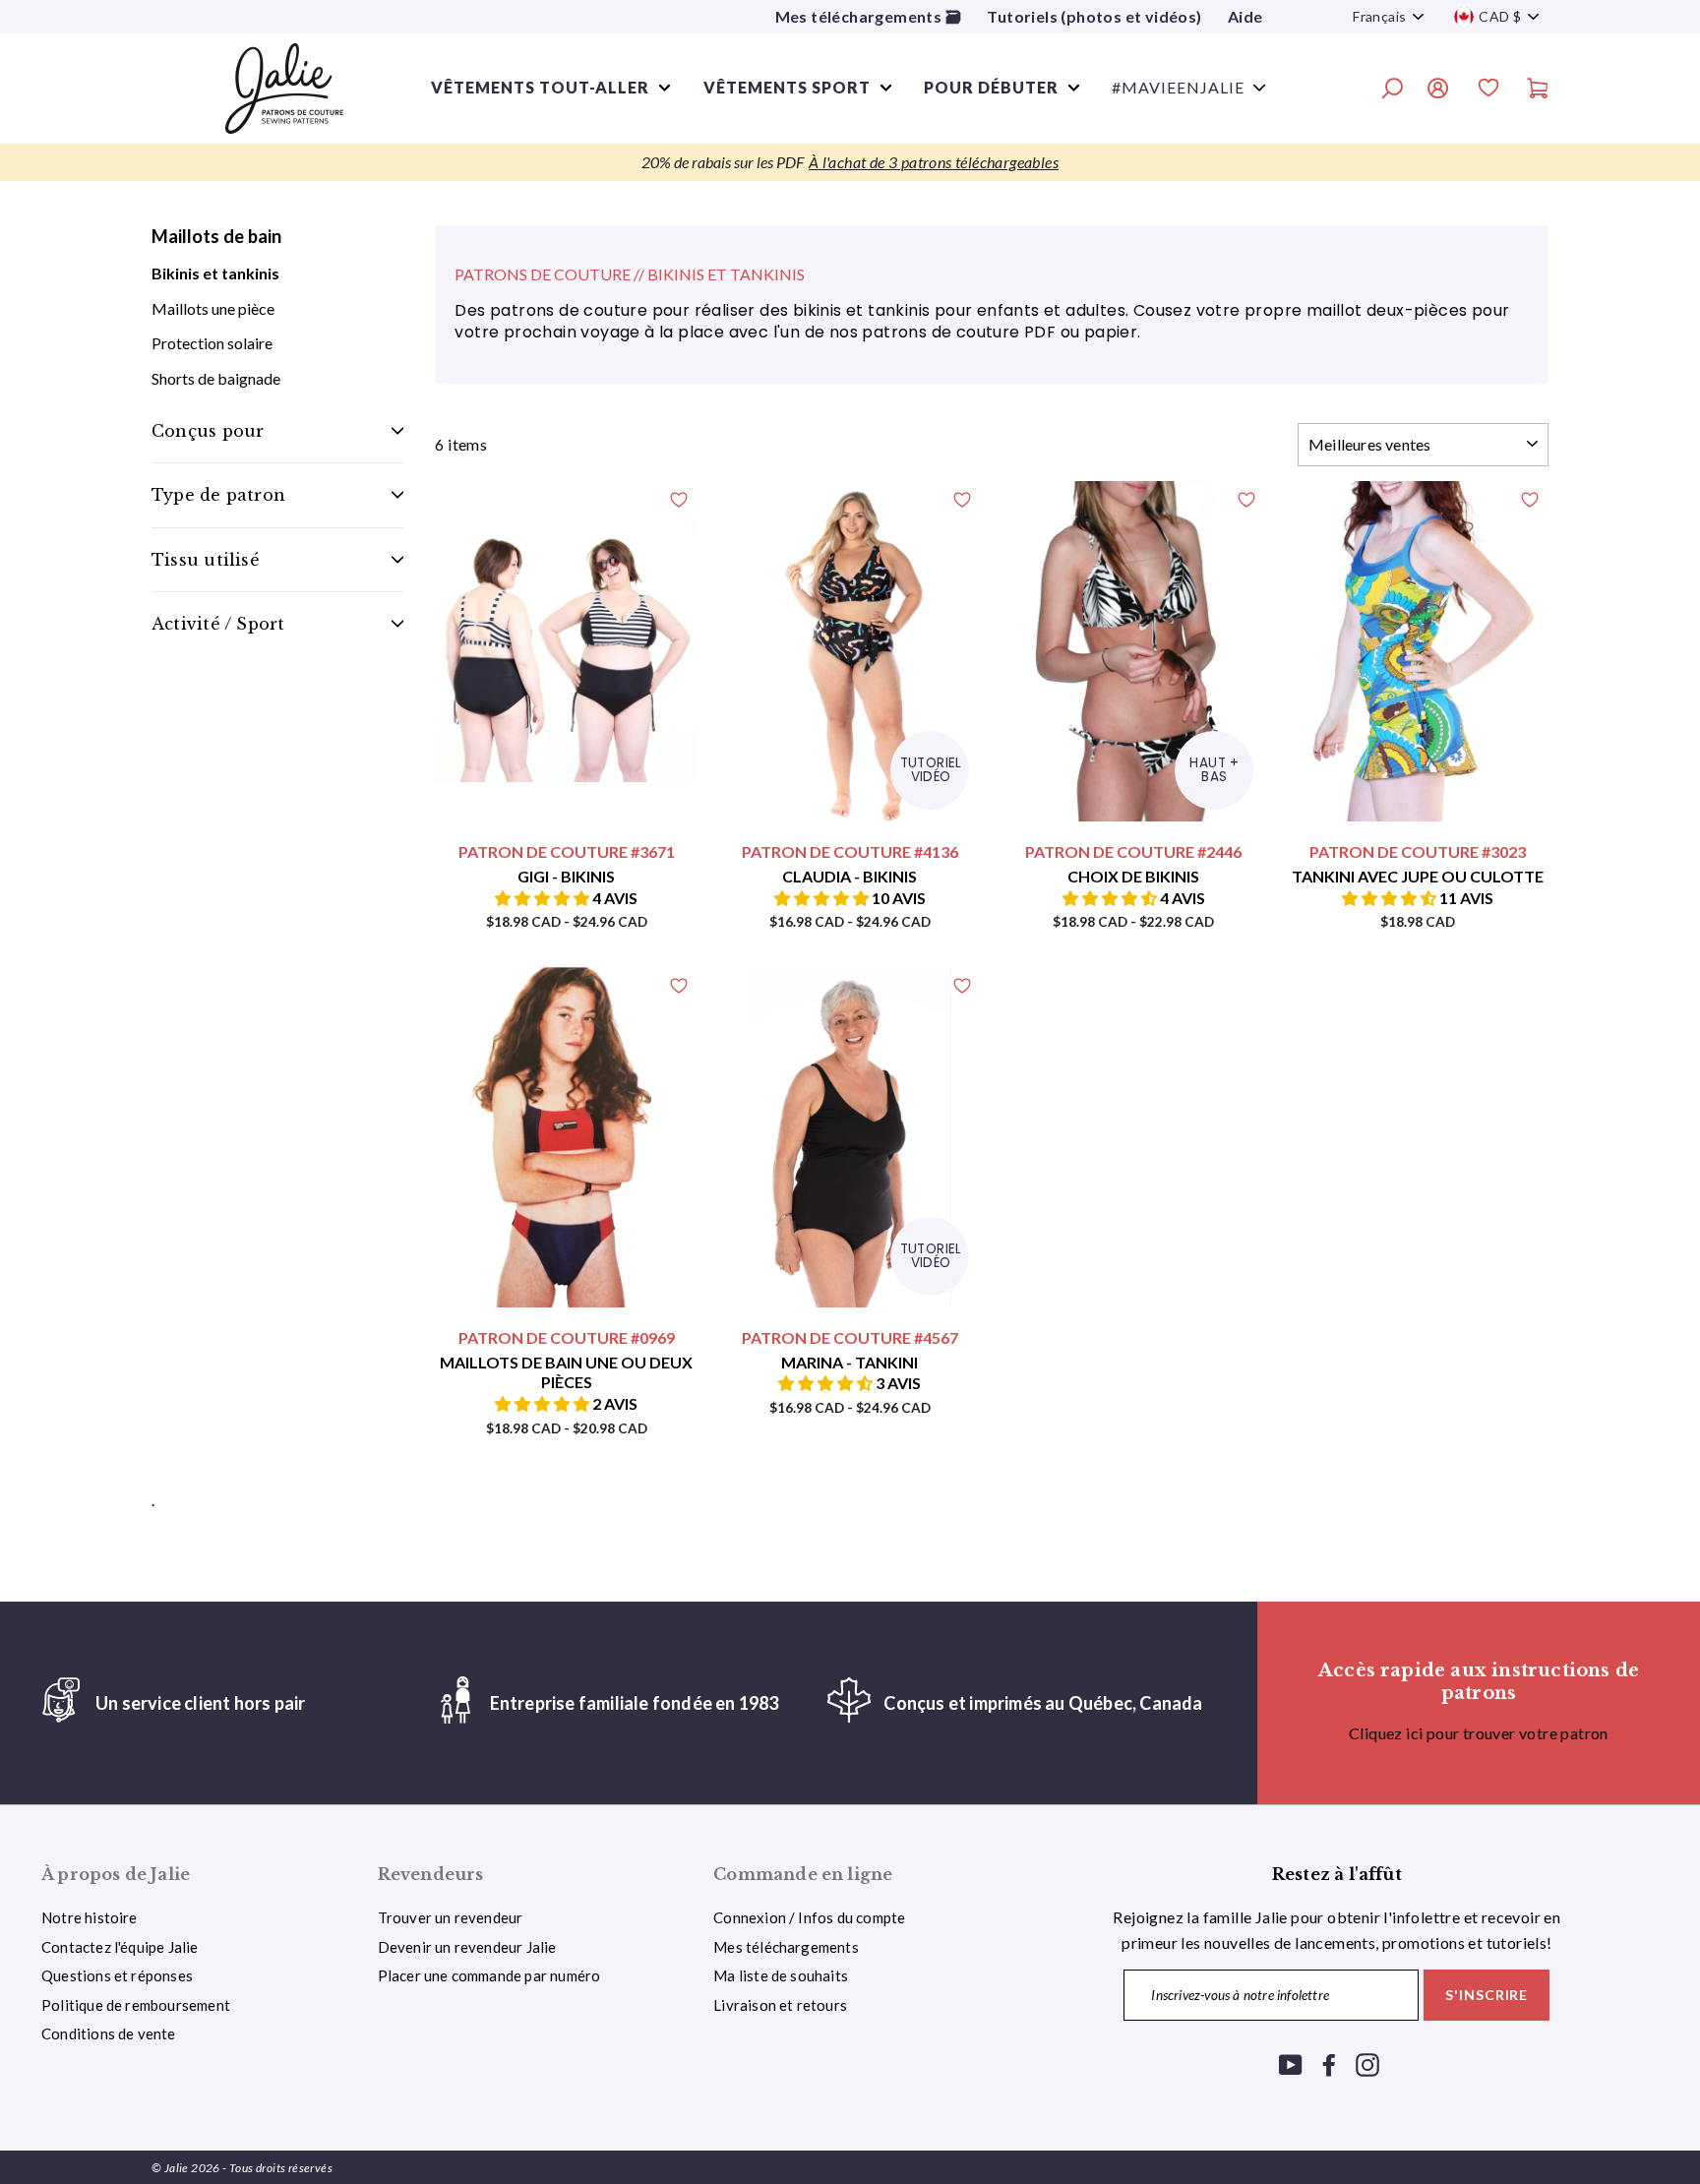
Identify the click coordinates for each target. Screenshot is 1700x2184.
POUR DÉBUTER (991, 87)
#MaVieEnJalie (1178, 87)
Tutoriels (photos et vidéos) (1094, 16)
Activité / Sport (218, 624)
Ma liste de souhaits (781, 1975)
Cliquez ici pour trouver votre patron (1479, 1733)
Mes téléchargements (786, 1947)
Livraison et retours (780, 2005)
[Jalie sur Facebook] (1329, 2063)
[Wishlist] (1488, 91)
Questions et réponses (117, 1975)
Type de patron (218, 495)
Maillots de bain (216, 236)
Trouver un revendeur (451, 1917)
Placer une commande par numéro (489, 1975)
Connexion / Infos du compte (809, 1917)
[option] (850, 162)
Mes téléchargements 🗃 (868, 16)
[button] (544, 898)
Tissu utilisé (206, 560)
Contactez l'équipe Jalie (120, 1947)
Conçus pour (208, 431)
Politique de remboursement (136, 2005)
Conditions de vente (109, 2033)
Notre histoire (90, 1917)
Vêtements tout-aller (540, 87)
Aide (1245, 16)
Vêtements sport (787, 87)
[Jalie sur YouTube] (1291, 2063)
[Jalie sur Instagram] (1367, 2063)
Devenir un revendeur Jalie (467, 1947)
